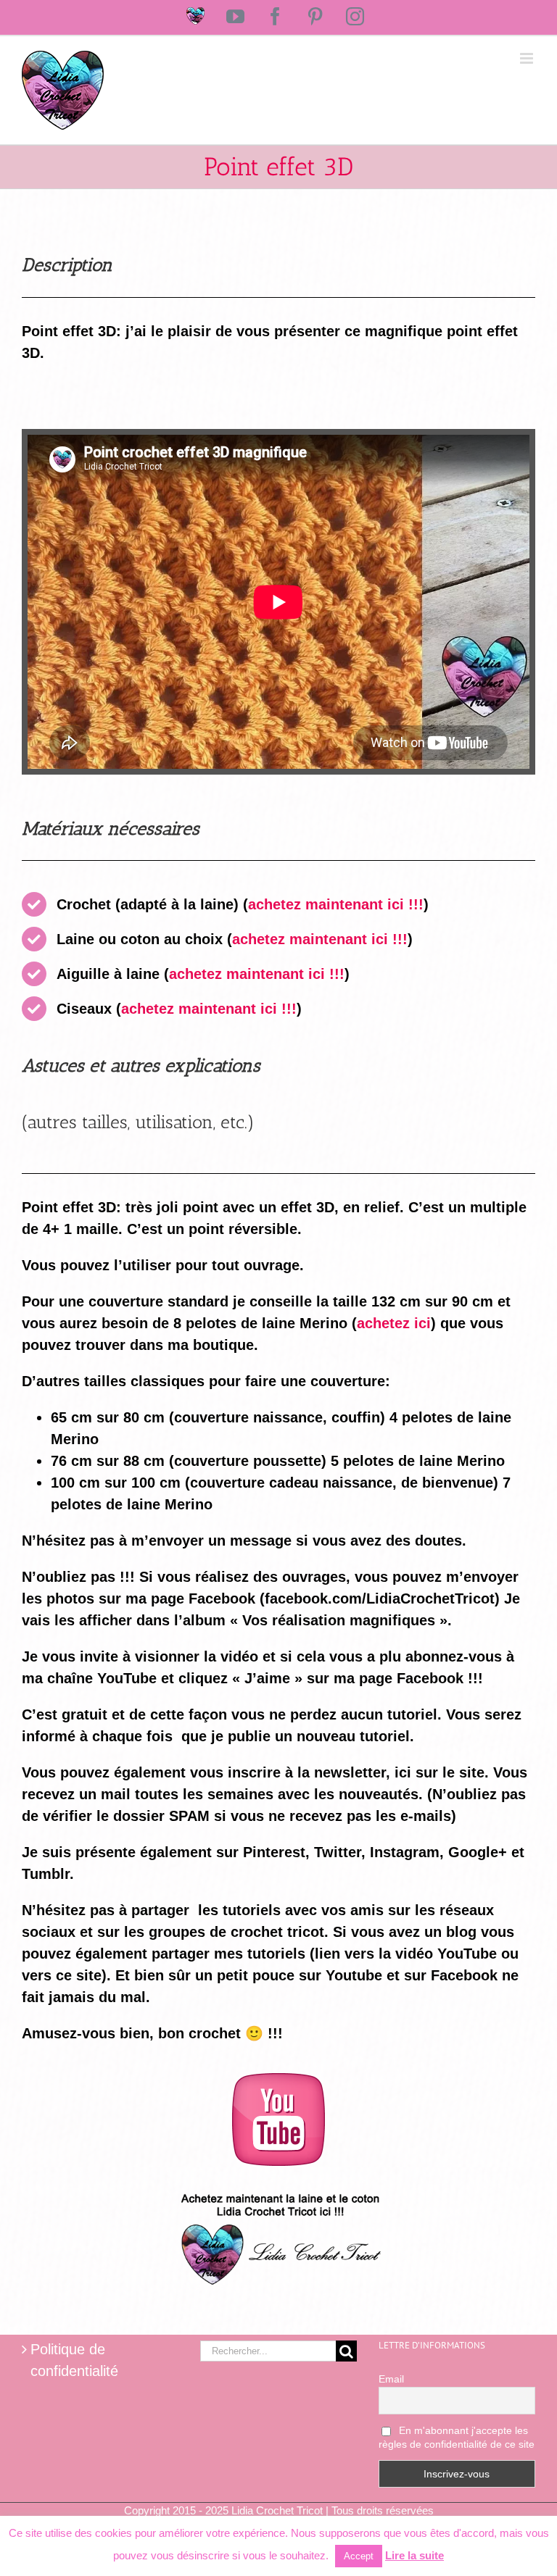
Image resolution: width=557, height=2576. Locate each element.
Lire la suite (414, 2555)
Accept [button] (359, 2556)
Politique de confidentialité (74, 2360)
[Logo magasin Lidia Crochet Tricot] (278, 2188)
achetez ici (394, 1323)
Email (391, 2379)
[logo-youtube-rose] (278, 2080)
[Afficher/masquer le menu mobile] (528, 58)
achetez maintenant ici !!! (336, 904)
